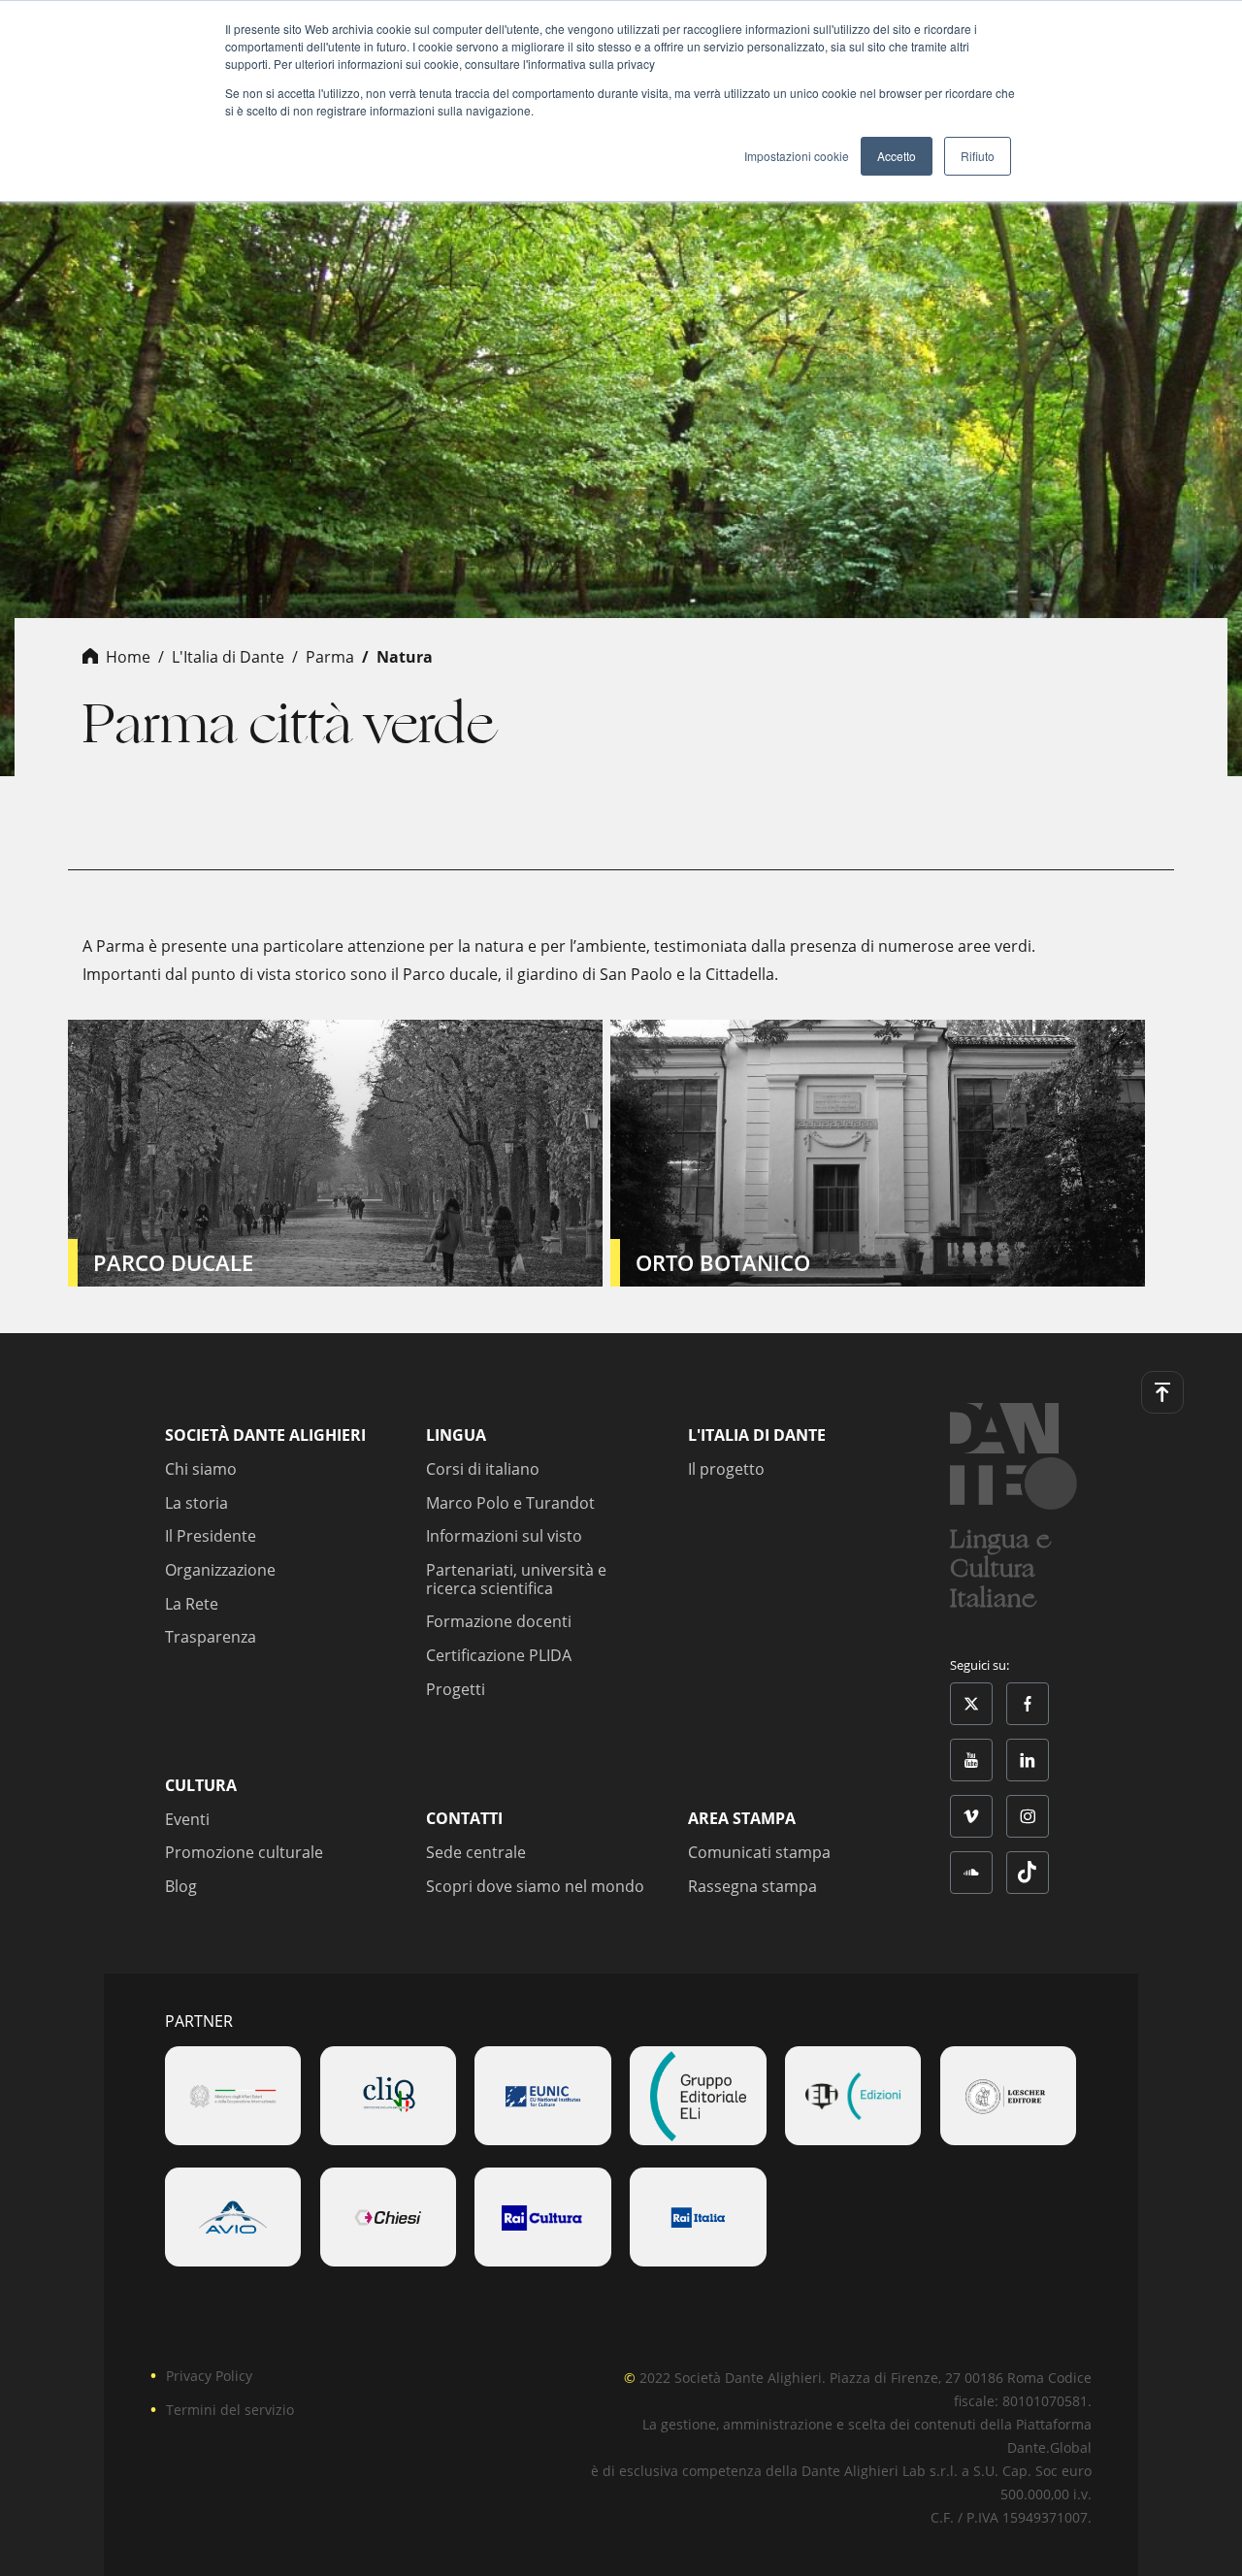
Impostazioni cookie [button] (797, 156)
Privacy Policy (209, 2376)
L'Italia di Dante (228, 657)
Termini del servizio (230, 2410)
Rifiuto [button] (978, 156)
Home (128, 657)
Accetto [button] (897, 156)
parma (330, 657)
